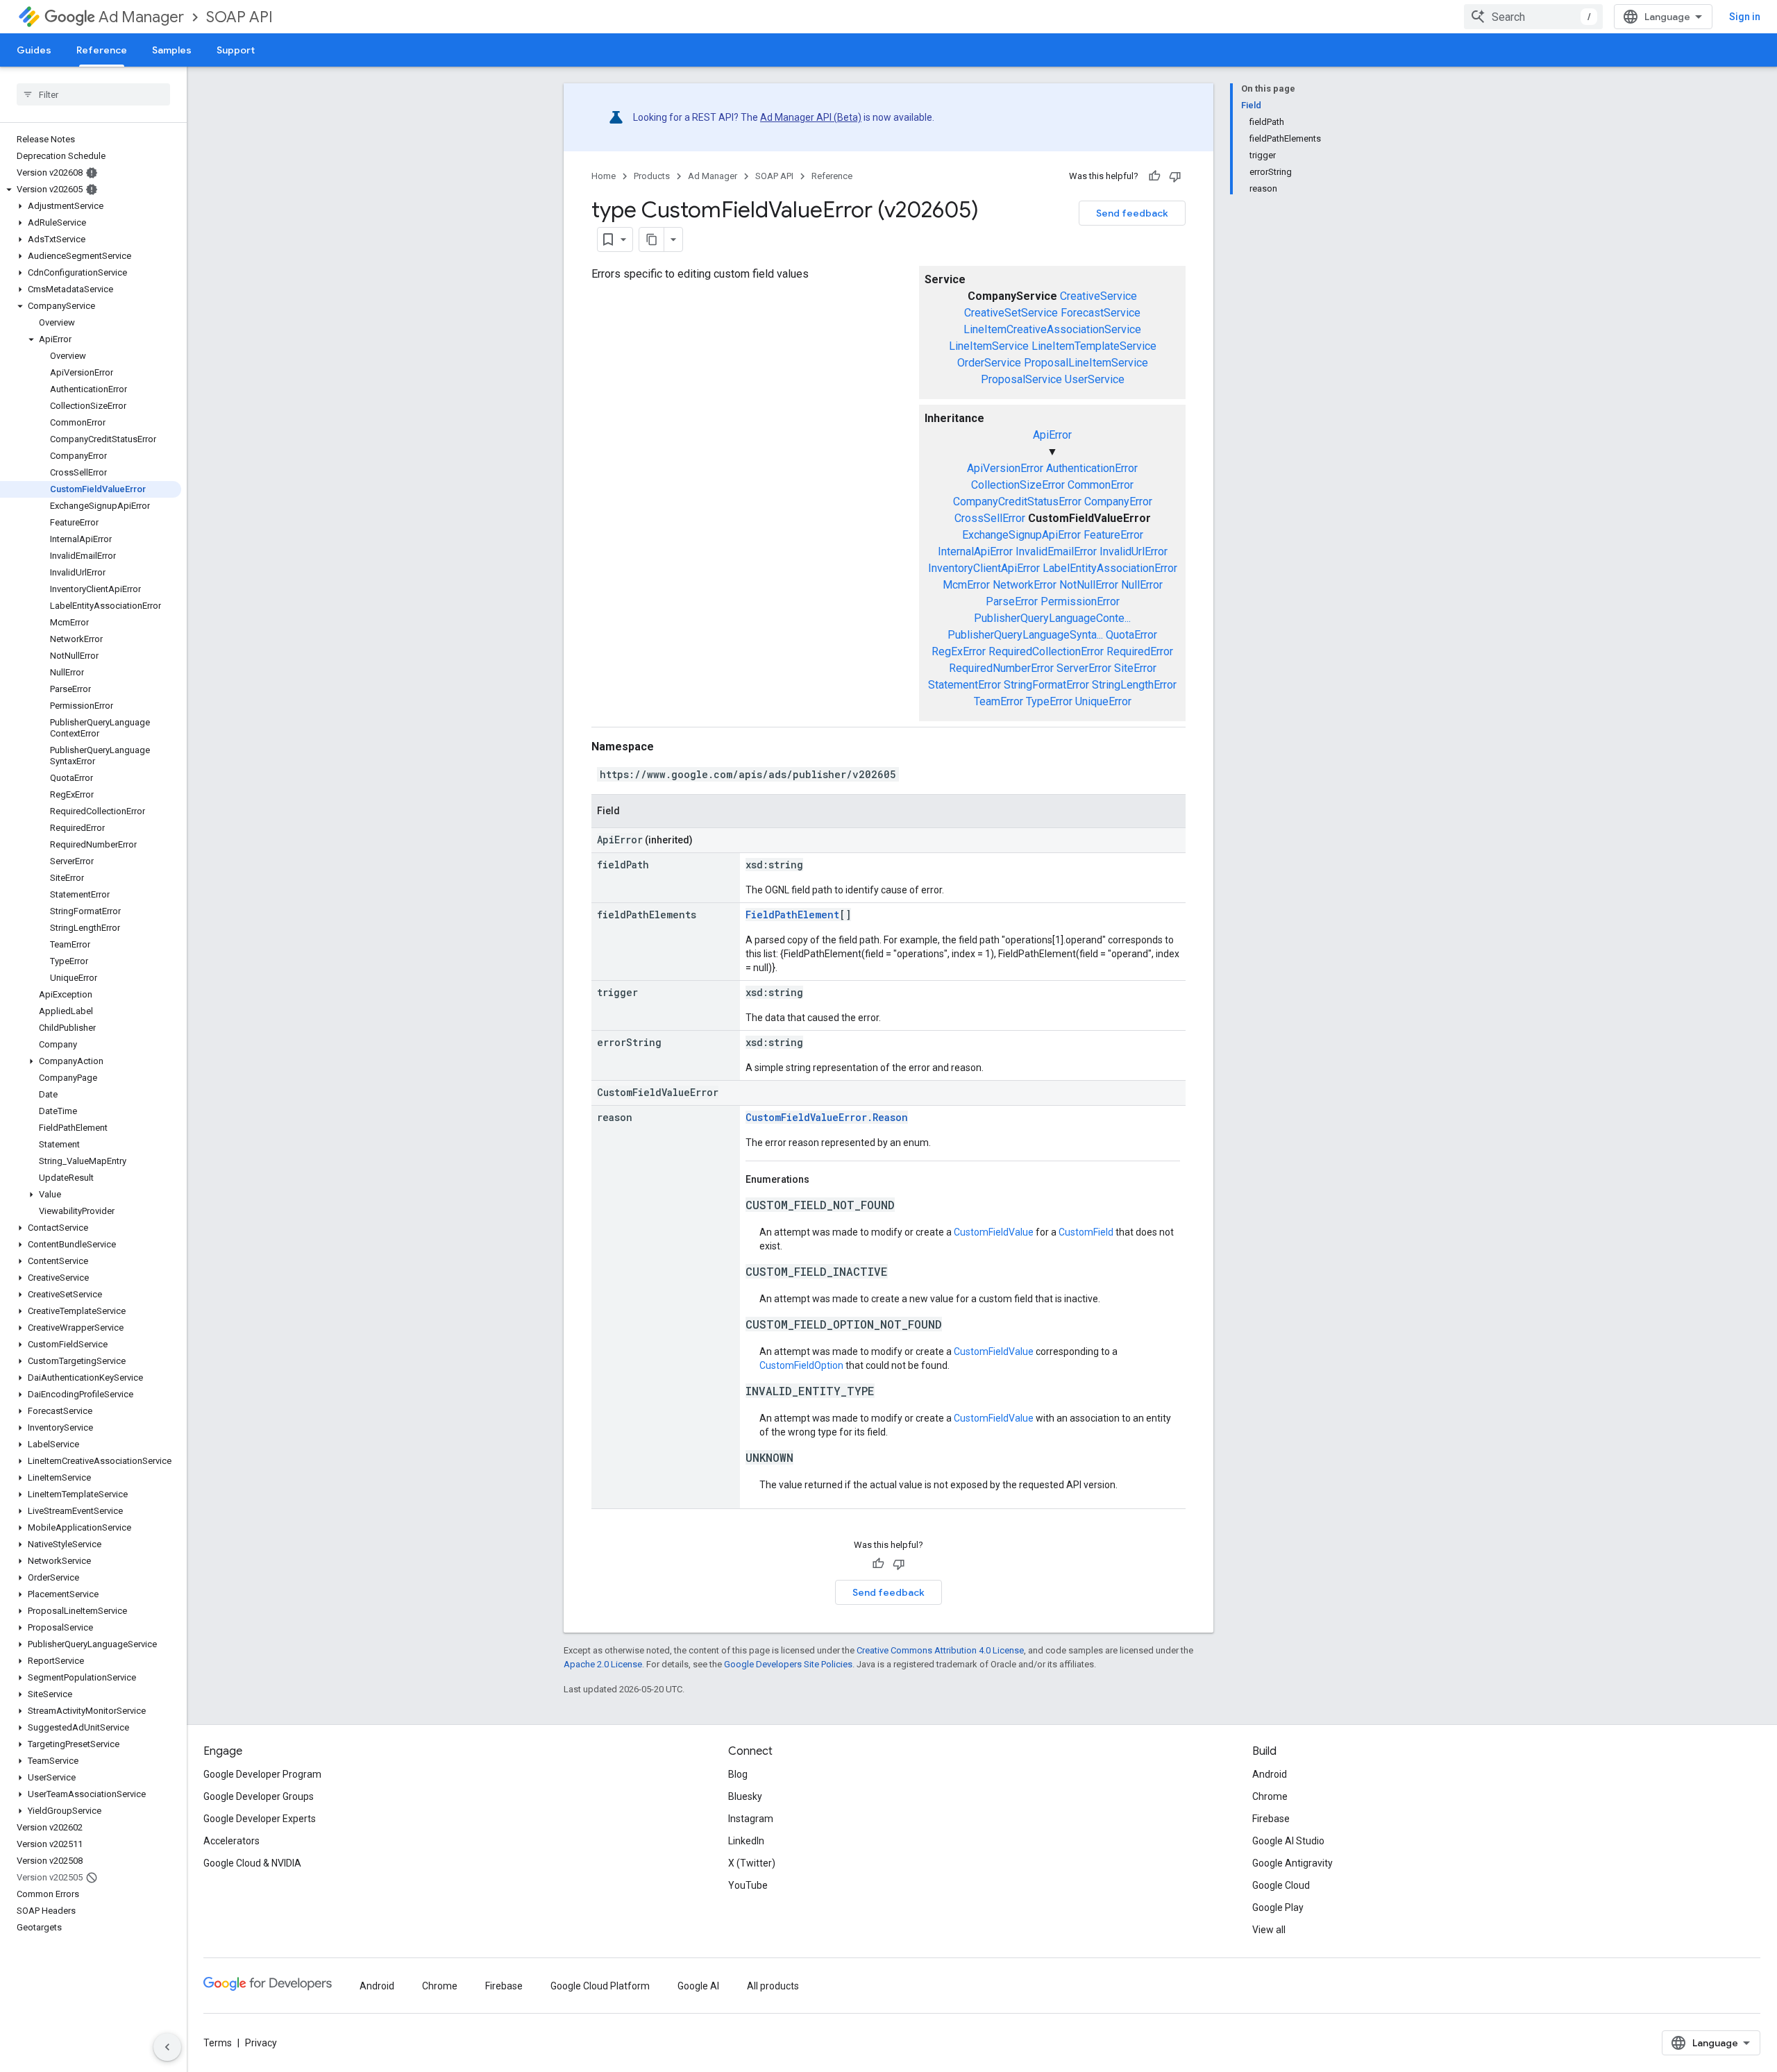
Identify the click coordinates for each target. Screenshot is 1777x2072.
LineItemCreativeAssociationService (1052, 329)
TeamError (999, 701)
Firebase (1271, 1819)
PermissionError (1080, 601)
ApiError (1052, 435)
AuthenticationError (1092, 468)
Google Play (1278, 1907)
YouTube (748, 1885)
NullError (1142, 585)
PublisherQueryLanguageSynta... (1025, 635)
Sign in (1745, 17)
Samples (172, 50)
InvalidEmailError (1056, 551)
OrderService (989, 363)
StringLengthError (1134, 685)
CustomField (1086, 1232)
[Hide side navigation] (167, 2047)
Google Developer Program (262, 1774)
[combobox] (1533, 17)
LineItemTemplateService (1094, 346)
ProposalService (1021, 379)
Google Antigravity (1292, 1863)
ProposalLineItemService (1086, 363)
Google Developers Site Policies (788, 1664)
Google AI (698, 1986)
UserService (1095, 379)
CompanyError (1118, 502)
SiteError (1135, 668)
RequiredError (1140, 651)
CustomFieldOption (801, 1365)
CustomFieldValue (994, 1232)
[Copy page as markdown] (652, 239)
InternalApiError (975, 551)
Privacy (261, 2043)
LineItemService (989, 346)
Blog (738, 1774)
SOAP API (239, 17)
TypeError (1049, 701)
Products (652, 176)
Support (236, 50)
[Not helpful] (1175, 176)
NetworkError (1025, 585)
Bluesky (745, 1796)
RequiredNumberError (1001, 668)
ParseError (1012, 601)
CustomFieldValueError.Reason (827, 1117)
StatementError (965, 685)
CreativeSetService (1011, 313)
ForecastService (1101, 313)
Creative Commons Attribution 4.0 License (940, 1650)
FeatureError (1113, 535)
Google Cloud (1281, 1885)
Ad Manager (141, 17)
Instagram (751, 1819)
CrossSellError (990, 518)
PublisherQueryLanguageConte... (1052, 618)
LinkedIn (746, 1841)
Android (1270, 1774)
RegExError (959, 651)
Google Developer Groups (259, 1796)
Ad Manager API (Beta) (811, 117)
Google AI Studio (1288, 1841)
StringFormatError (1046, 685)
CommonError (1101, 485)
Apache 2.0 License (603, 1664)
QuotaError (1131, 635)
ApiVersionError (1005, 468)
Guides (34, 50)
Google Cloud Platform (600, 1986)
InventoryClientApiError (984, 568)
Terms (218, 2043)
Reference (102, 50)
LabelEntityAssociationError (1110, 568)
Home (604, 176)
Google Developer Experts (260, 1819)
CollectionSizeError (1018, 485)
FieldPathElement (792, 915)
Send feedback (1132, 213)
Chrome (1270, 1796)
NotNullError (1089, 585)
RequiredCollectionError (1046, 651)
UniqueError (1103, 701)
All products (773, 1986)
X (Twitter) (752, 1863)
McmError (966, 585)
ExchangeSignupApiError (1021, 535)
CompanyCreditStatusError (1017, 502)
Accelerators (231, 1841)
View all (1269, 1930)
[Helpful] (1154, 176)
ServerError (1084, 668)
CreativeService (1098, 296)
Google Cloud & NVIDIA (252, 1863)
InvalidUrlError (1134, 551)
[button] (91, 189)
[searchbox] (93, 94)
